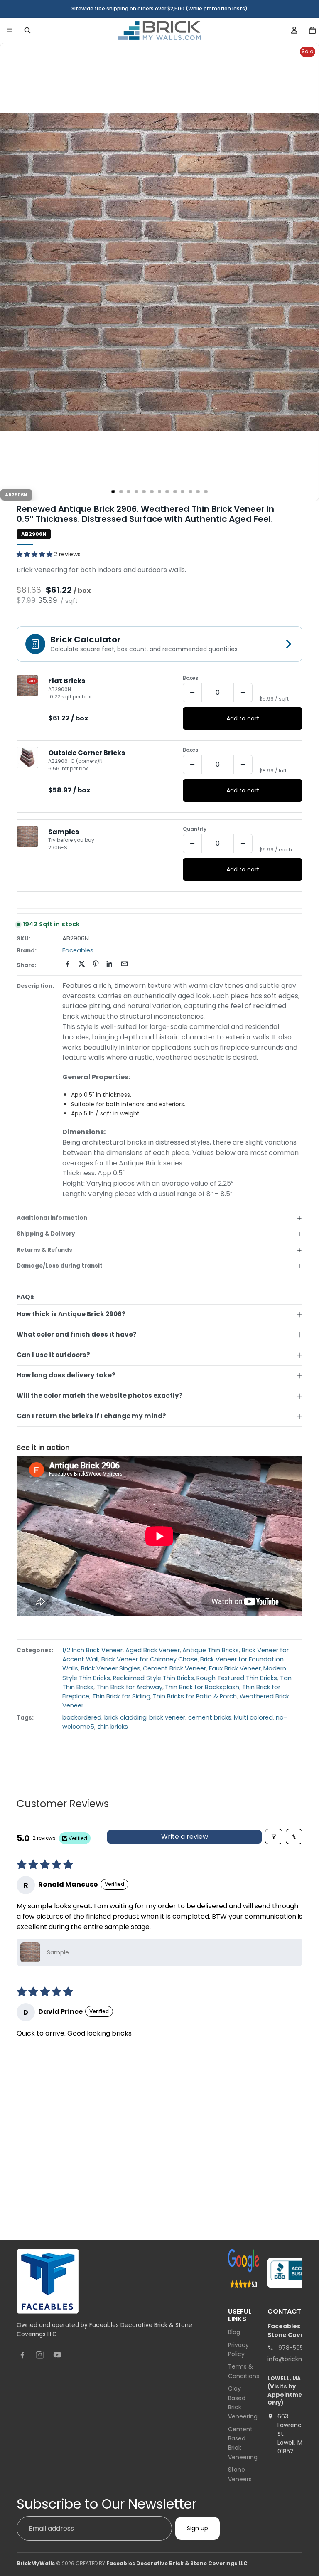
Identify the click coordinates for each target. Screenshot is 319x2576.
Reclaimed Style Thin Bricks (153, 1678)
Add (96, 2235)
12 (198, 492)
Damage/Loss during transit (60, 1266)
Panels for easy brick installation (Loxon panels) (105, 2186)
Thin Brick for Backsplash (202, 1687)
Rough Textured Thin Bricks (237, 1678)
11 (190, 492)
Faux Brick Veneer (235, 1668)
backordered (82, 1717)
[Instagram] (40, 2354)
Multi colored (253, 1717)
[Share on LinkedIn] (110, 964)
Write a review (185, 1837)
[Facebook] (22, 2354)
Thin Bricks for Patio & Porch (195, 1696)
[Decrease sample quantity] (192, 844)
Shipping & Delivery (46, 1234)
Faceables (78, 950)
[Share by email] (124, 964)
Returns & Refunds (44, 1250)
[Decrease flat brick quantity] (192, 693)
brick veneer (167, 1717)
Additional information (52, 1218)
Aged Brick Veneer (153, 1650)
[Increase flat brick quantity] (243, 693)
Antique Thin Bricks (211, 1650)
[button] (35, 554)
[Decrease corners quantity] (192, 765)
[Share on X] (82, 964)
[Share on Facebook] (67, 964)
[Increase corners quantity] (243, 765)
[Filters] (274, 1837)
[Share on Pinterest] (96, 964)
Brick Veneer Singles (111, 1668)
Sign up (198, 2528)
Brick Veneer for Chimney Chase (150, 1659)
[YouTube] (57, 2354)
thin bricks (113, 1727)
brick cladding (125, 1717)
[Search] (27, 30)
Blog (234, 2332)
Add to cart (243, 718)
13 (206, 492)
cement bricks (210, 1717)
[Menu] (10, 30)
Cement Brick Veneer (174, 1668)
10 (183, 492)
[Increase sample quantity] (243, 844)
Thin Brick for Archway (129, 1687)
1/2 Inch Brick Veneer (92, 1650)
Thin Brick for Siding (121, 1696)
